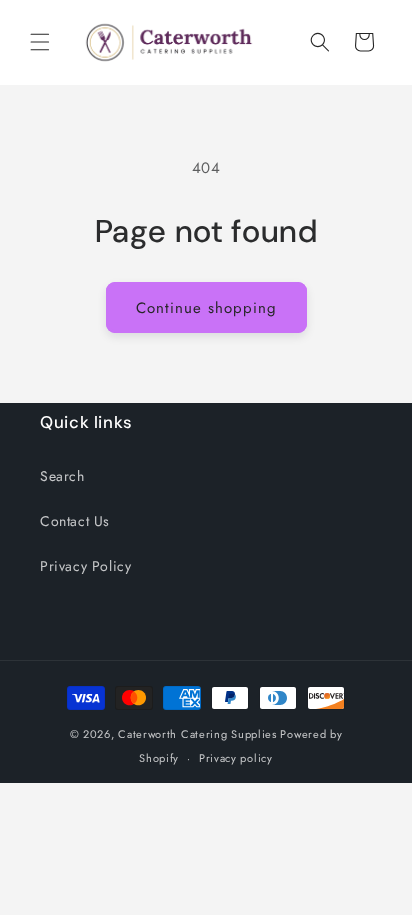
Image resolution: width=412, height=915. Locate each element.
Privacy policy (236, 758)
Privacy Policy (85, 566)
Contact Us (75, 521)
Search (62, 476)
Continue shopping (206, 308)
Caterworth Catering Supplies (197, 734)
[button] (40, 42)
